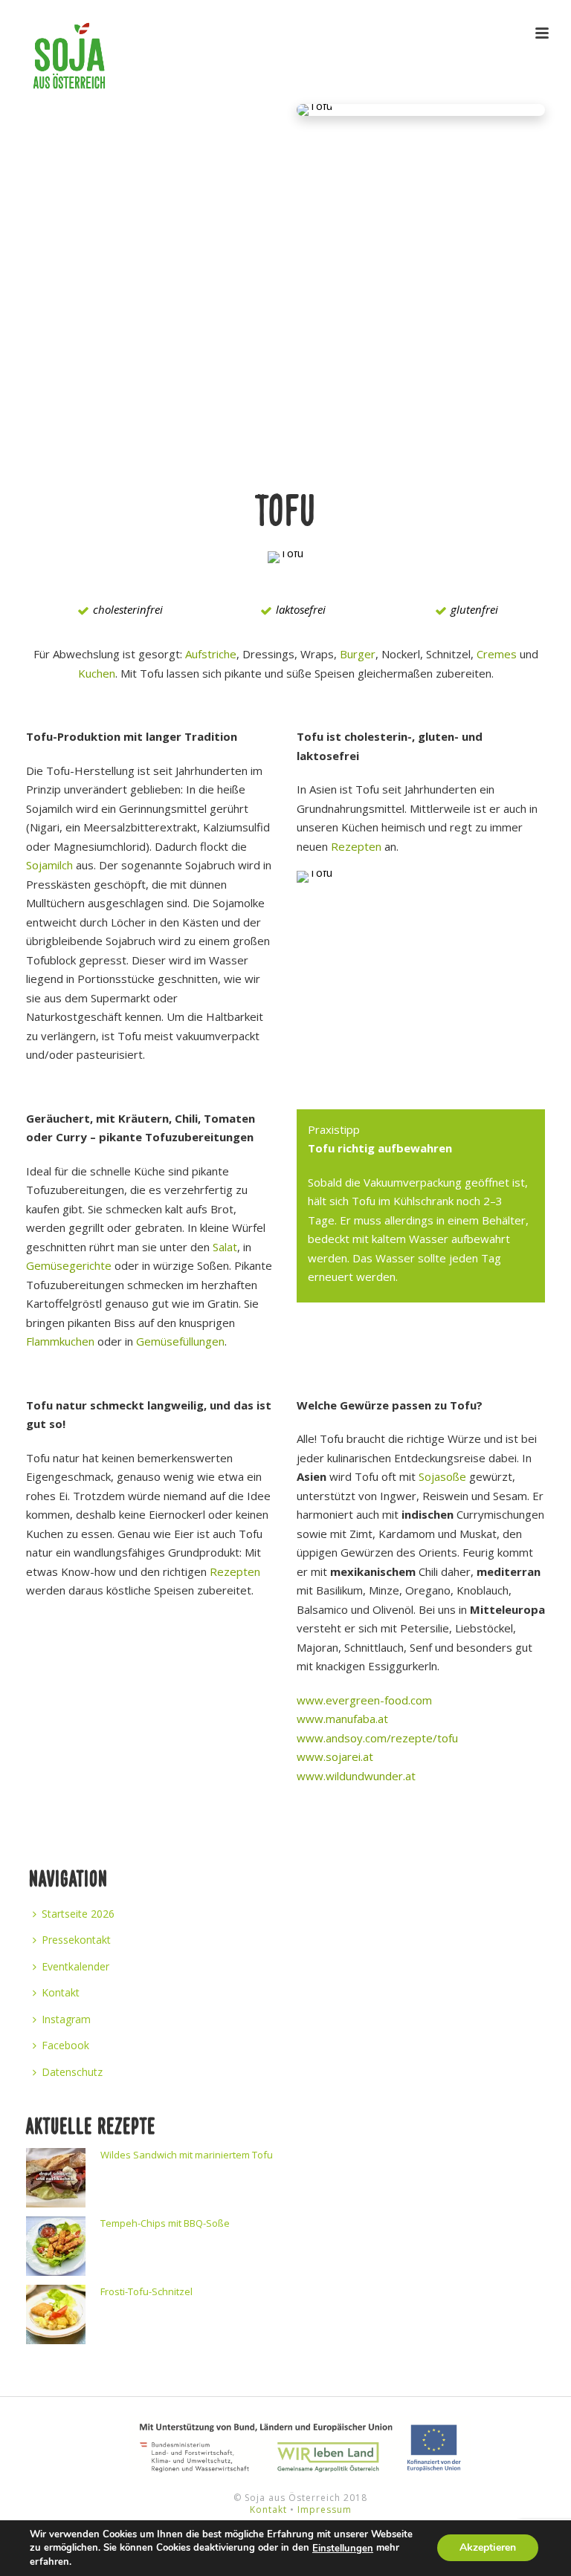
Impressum (325, 2510)
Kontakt (61, 1992)
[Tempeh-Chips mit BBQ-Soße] (56, 2246)
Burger (358, 654)
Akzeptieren (488, 2548)
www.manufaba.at (342, 1719)
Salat (225, 1247)
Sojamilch (49, 865)
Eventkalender (75, 1966)
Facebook (65, 2045)
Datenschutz (72, 2072)
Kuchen (97, 673)
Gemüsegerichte (69, 1265)
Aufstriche (211, 654)
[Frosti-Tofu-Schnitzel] (56, 2314)
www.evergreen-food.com (364, 1700)
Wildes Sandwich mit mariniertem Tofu (187, 2155)
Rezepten (356, 846)
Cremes (497, 654)
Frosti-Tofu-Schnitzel (146, 2291)
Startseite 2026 (78, 1914)
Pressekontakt (76, 1940)
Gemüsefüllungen (180, 1341)
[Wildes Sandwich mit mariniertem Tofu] (56, 2178)
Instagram (66, 2019)
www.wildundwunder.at (356, 1776)
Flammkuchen (60, 1341)
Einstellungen (343, 2549)
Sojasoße (442, 1476)
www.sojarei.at (335, 1756)
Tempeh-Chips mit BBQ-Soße (165, 2223)
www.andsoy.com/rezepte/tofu (377, 1738)
